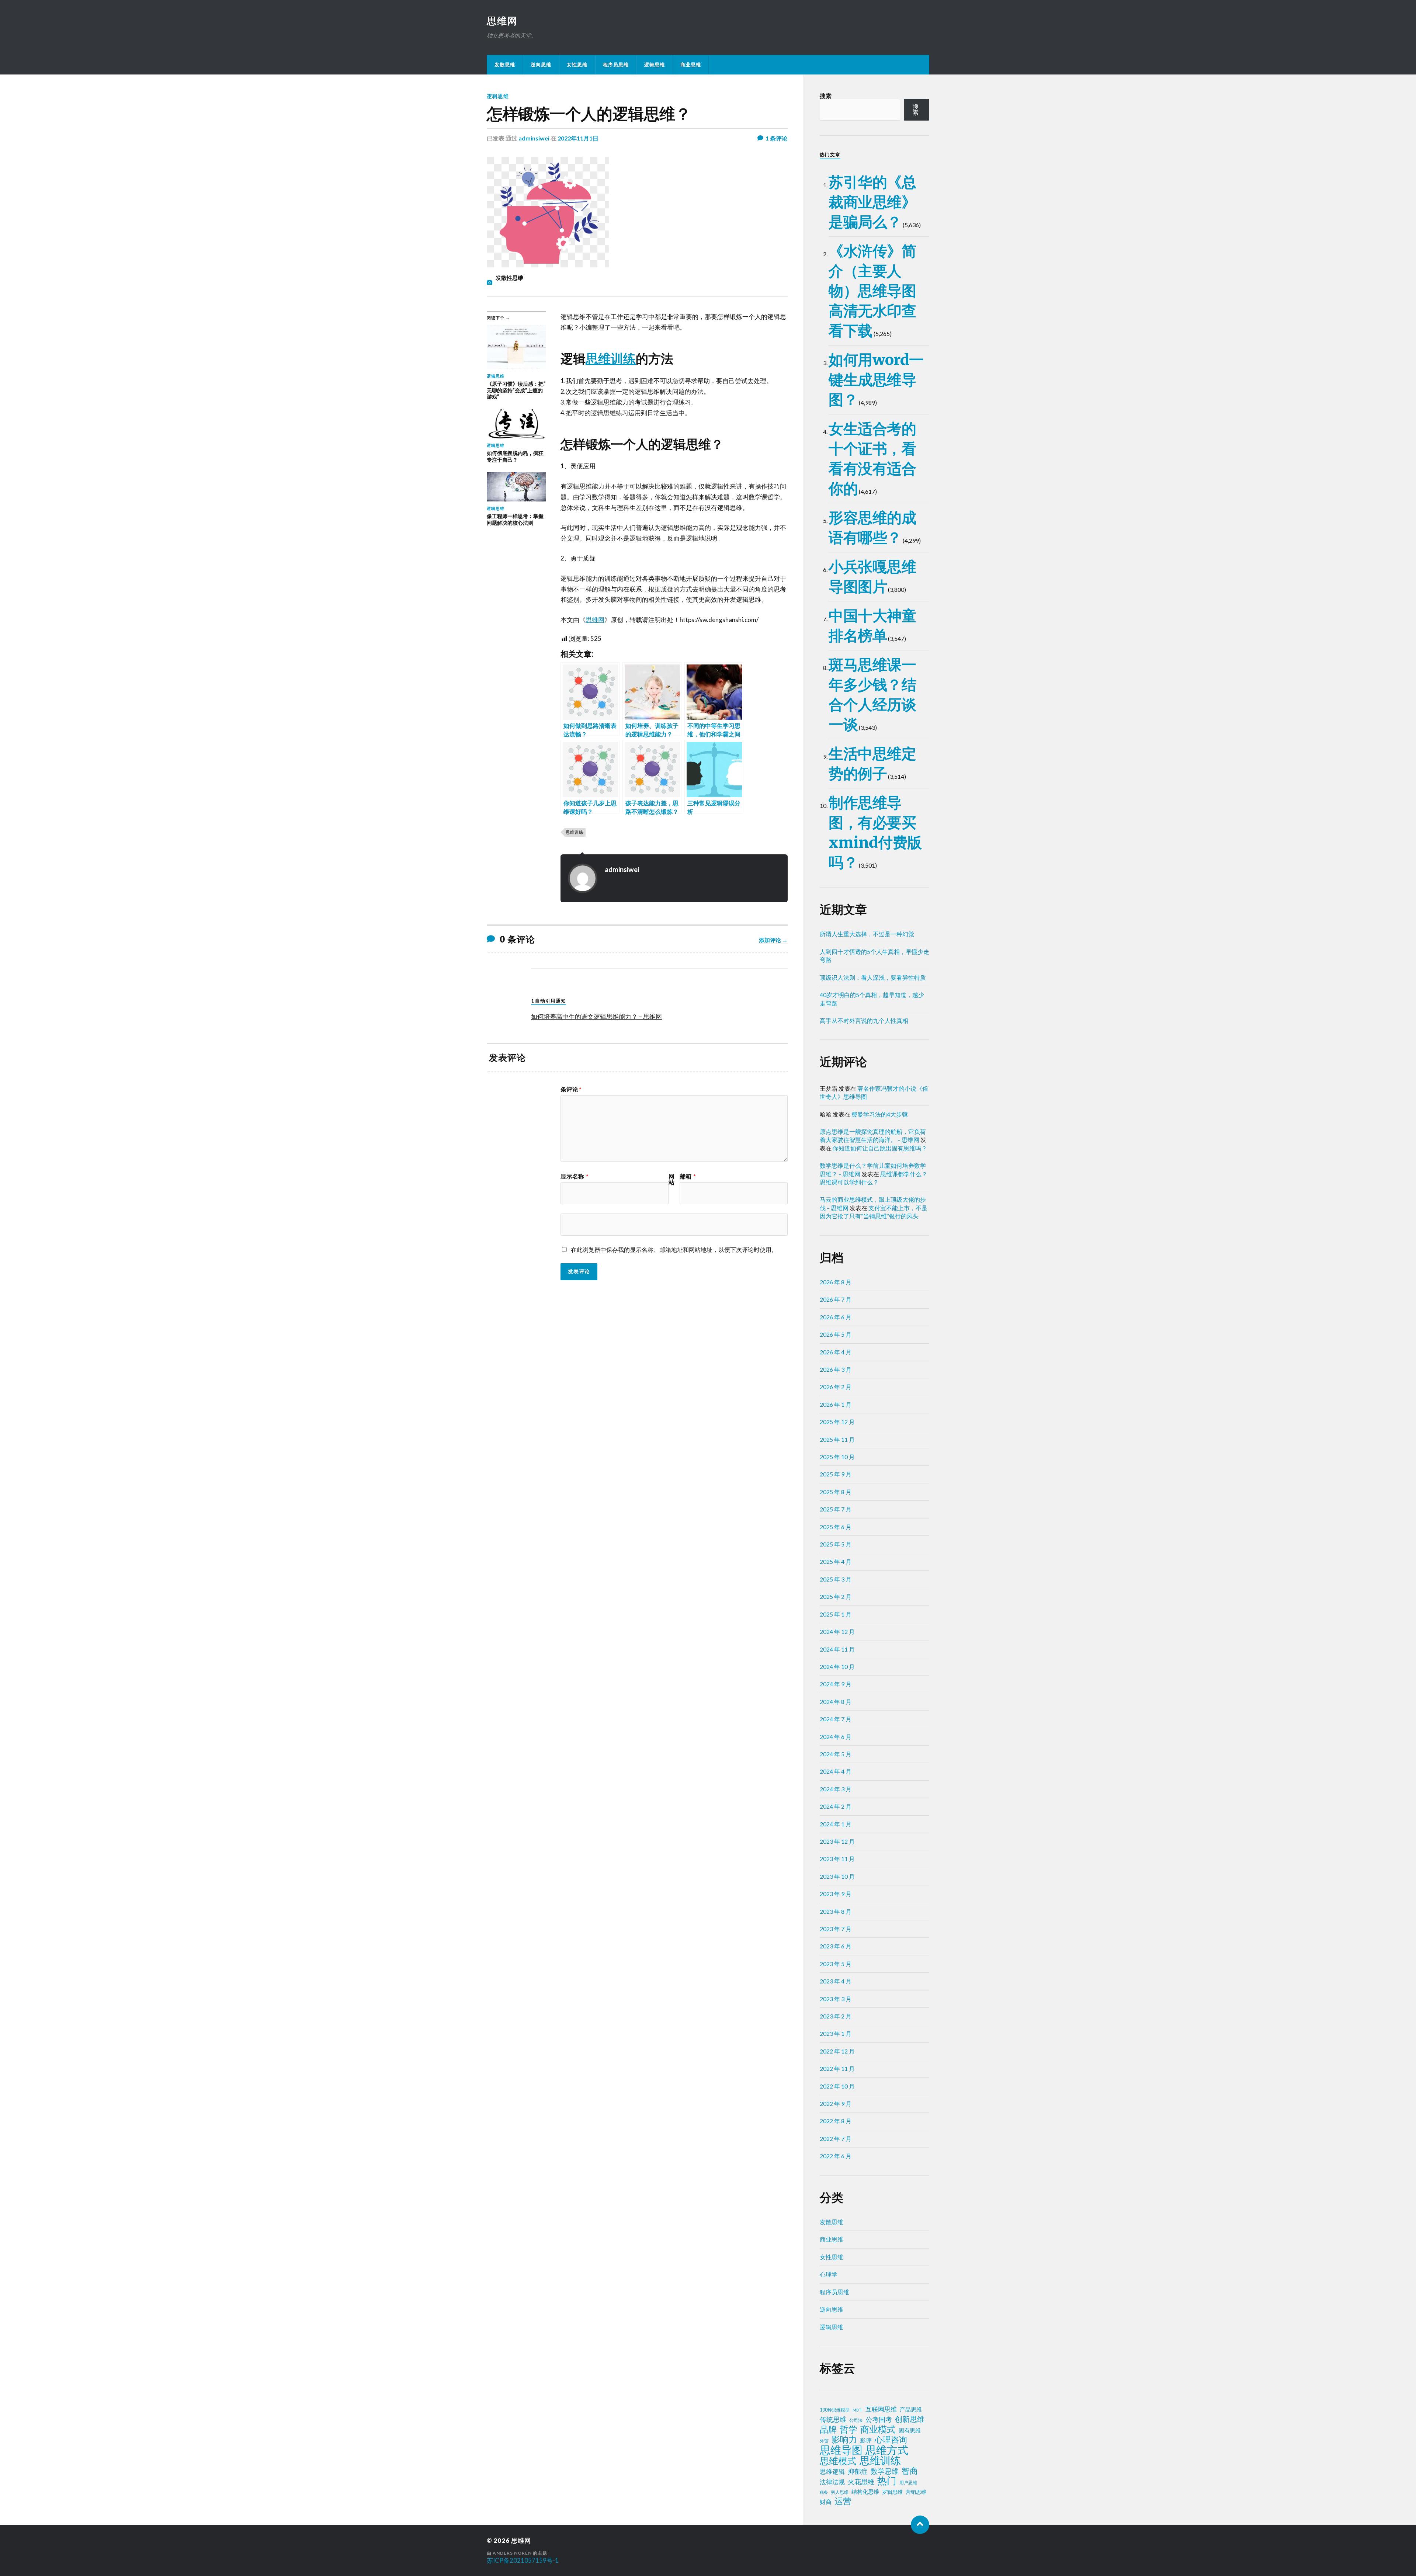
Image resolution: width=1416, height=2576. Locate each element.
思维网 (502, 21)
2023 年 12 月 (837, 1841)
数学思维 (885, 2471)
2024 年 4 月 (836, 1771)
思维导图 (841, 2450)
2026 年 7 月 (836, 1299)
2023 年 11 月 (837, 1859)
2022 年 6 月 (836, 2156)
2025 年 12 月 (837, 1422)
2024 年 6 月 (836, 1737)
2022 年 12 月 (837, 2051)
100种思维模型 (835, 2410)
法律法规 (832, 2482)
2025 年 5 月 (836, 1544)
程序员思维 (616, 65)
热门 (887, 2480)
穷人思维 (840, 2492)
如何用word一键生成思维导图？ (876, 380)
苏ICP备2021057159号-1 (523, 2560)
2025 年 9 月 (836, 1474)
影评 (866, 2440)
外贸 (824, 2441)
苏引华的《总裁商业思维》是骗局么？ (872, 202)
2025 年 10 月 (837, 1457)
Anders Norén (512, 2553)
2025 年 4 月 (836, 1561)
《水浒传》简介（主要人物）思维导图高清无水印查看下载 (872, 291)
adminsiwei (534, 138)
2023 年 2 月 (836, 2016)
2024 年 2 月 (836, 1806)
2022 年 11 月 (837, 2068)
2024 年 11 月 (837, 1649)
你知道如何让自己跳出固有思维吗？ (880, 1148)
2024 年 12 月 (837, 1631)
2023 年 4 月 (836, 1981)
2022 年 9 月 (836, 2103)
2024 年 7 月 (836, 1719)
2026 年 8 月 (836, 1282)
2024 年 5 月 (836, 1754)
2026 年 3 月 (836, 1369)
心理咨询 (891, 2440)
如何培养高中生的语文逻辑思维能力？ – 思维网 (596, 1016)
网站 (671, 1179)
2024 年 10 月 (837, 1667)
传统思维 (833, 2419)
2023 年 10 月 (837, 1876)
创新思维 (910, 2419)
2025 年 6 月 (836, 1527)
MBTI (858, 2410)
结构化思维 (865, 2492)
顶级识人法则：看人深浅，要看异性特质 (873, 977)
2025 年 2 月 (836, 1596)
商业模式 (878, 2429)
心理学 (829, 2274)
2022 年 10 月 (837, 2086)
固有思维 (910, 2430)
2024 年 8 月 (836, 1702)
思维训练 (611, 359)
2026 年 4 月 (836, 1352)
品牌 (828, 2429)
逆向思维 (541, 65)
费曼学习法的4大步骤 (880, 1114)
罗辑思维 (892, 2492)
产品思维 (911, 2410)
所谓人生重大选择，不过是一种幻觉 (867, 934)
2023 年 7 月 (836, 1929)
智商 (910, 2471)
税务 (824, 2492)
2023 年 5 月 (836, 1964)
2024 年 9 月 (836, 1684)
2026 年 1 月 (836, 1404)
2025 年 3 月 (836, 1579)
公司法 (856, 2420)
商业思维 (691, 65)
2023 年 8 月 (836, 1911)
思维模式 (838, 2461)
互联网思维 (881, 2409)
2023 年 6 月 (836, 1946)
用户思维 (908, 2483)
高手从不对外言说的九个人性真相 (864, 1020)
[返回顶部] (920, 2525)
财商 (826, 2502)
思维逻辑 (832, 2471)
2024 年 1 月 (836, 1824)
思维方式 (887, 2450)
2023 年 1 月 (836, 2033)
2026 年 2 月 (836, 1387)
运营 (843, 2501)
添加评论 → (773, 940)
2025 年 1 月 (836, 1614)
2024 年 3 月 (836, 1789)
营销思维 (916, 2492)
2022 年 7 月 (836, 2138)
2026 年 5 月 (836, 1334)
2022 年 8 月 (836, 2121)
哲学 (848, 2429)
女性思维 (577, 65)
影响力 (844, 2439)
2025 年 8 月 (836, 1492)
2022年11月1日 (578, 138)
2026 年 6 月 (836, 1317)
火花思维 (861, 2482)
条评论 (571, 1089)
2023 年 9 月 (836, 1894)
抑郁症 (858, 2471)
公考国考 (879, 2419)
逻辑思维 (655, 65)
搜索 (826, 96)
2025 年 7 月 (836, 1509)
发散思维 (505, 65)
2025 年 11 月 (837, 1439)
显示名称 (575, 1176)
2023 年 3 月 (836, 1999)
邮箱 (688, 1176)
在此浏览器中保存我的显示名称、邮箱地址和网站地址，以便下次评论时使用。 (674, 1249)
